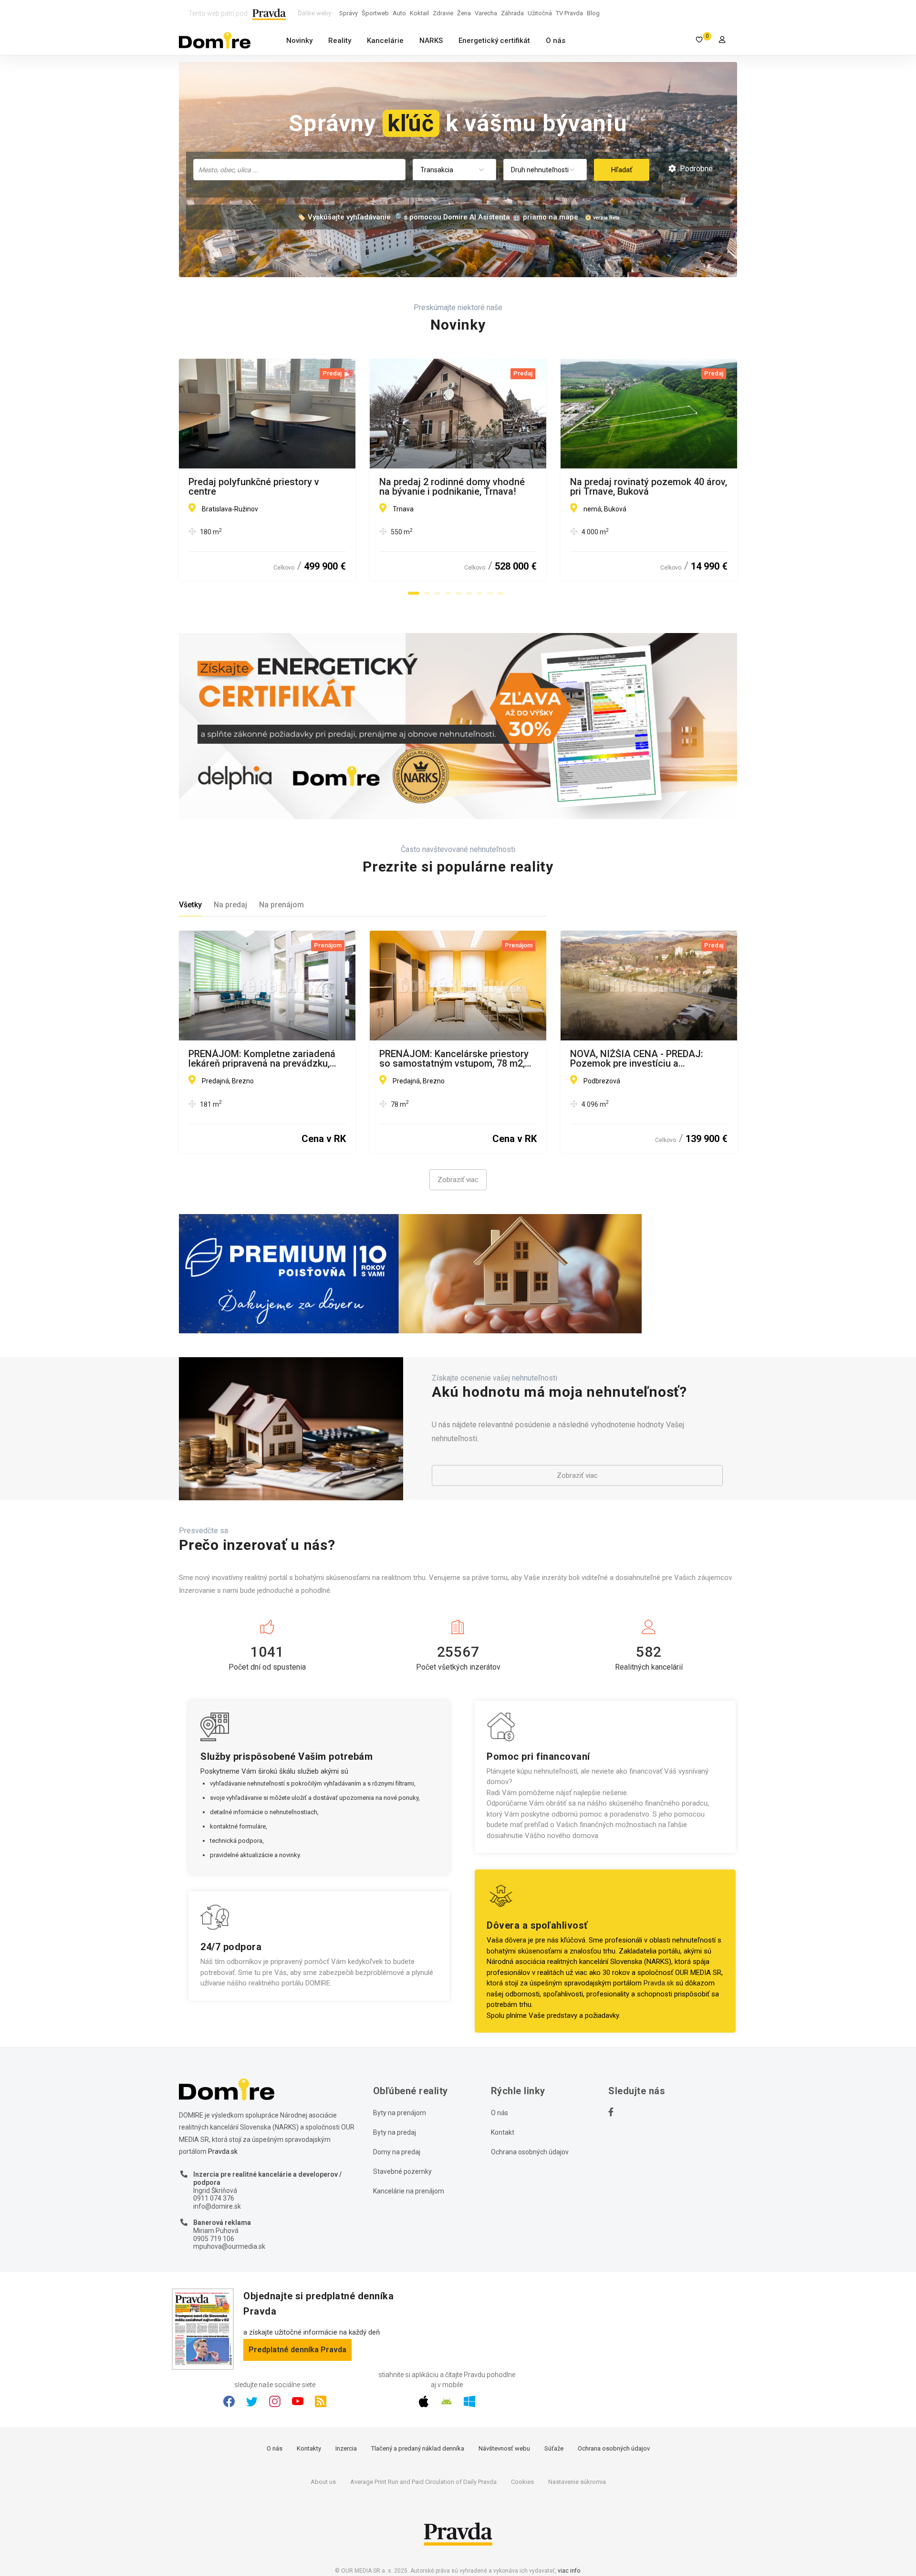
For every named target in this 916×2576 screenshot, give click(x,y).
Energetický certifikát (494, 41)
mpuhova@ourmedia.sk (229, 2246)
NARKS (431, 41)
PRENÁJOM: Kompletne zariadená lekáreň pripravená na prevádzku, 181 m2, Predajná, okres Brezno (262, 1059)
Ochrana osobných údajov (530, 2152)
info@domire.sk (217, 2206)
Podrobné (695, 169)
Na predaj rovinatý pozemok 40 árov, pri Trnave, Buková (649, 487)
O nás (556, 41)
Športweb (375, 13)
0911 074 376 (214, 2198)
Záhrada (512, 13)
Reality (340, 41)
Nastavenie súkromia (577, 2482)
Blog (593, 13)
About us (323, 2482)
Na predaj (230, 905)
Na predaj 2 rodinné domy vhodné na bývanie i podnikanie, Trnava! (452, 487)
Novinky (299, 41)
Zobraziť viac (458, 1180)
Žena (464, 13)
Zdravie (443, 13)
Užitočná (540, 13)
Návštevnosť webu (504, 2448)
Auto (399, 13)
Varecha (486, 13)
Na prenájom (281, 905)
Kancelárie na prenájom (409, 2191)
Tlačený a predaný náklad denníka (418, 2448)
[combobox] (299, 170)
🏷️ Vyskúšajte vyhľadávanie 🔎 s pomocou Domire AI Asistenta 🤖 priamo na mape (437, 217)
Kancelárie (385, 41)
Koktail (419, 13)
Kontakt (503, 2132)
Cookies (522, 2482)
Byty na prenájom (400, 2113)
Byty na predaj (395, 2132)
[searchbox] (300, 169)
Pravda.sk (659, 1983)
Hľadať (622, 170)
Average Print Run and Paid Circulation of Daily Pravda (423, 2482)
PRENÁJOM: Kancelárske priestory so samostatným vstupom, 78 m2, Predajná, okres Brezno (454, 1059)
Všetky (190, 905)
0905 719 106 (214, 2239)
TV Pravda (569, 13)
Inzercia (346, 2448)
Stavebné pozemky (402, 2171)
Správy (349, 13)
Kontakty (309, 2448)
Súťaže (554, 2448)
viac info (569, 2571)
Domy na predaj (397, 2152)
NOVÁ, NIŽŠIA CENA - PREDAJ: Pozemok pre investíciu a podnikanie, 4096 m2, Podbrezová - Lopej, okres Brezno (645, 1059)
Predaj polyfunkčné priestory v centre (254, 487)
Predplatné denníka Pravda (297, 2350)
